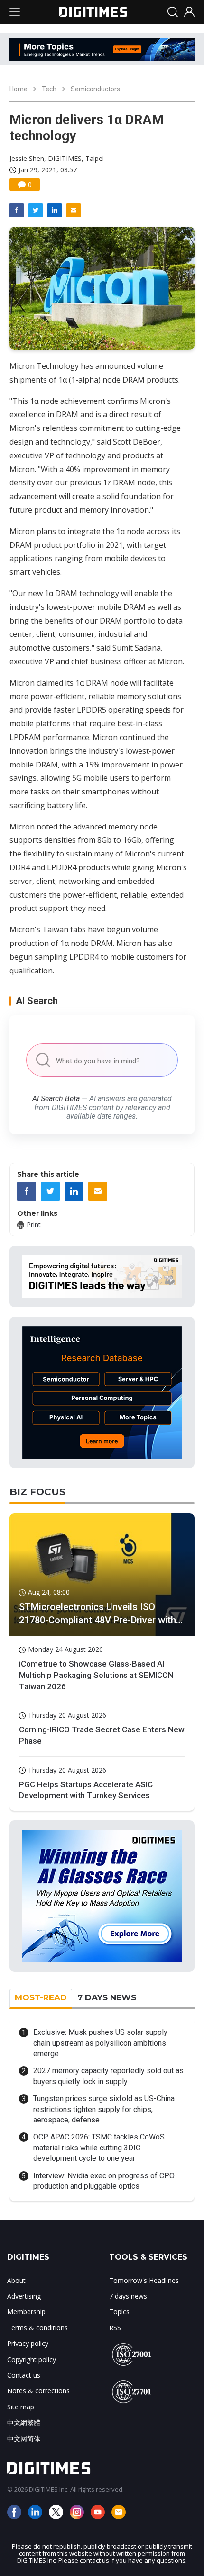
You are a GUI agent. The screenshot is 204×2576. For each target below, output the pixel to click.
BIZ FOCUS (37, 1492)
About (16, 2280)
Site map (21, 2407)
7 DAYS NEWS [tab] (107, 1997)
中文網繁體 (24, 2422)
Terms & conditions (37, 2328)
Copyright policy (32, 2359)
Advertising (24, 2296)
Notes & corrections (38, 2391)
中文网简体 (24, 2438)
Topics (119, 2312)
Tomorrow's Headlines (144, 2280)
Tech (49, 89)
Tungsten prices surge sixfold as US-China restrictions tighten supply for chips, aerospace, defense (104, 2109)
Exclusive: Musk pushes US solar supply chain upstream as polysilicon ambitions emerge (100, 2043)
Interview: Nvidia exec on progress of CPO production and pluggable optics (104, 2181)
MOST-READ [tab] (41, 1997)
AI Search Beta (56, 1099)
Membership (26, 2312)
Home (19, 89)
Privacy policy (28, 2343)
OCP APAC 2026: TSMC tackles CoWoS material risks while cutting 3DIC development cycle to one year (99, 2148)
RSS (115, 2328)
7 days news (128, 2296)
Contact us (24, 2375)
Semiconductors (95, 89)
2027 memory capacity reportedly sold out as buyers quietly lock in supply (108, 2076)
